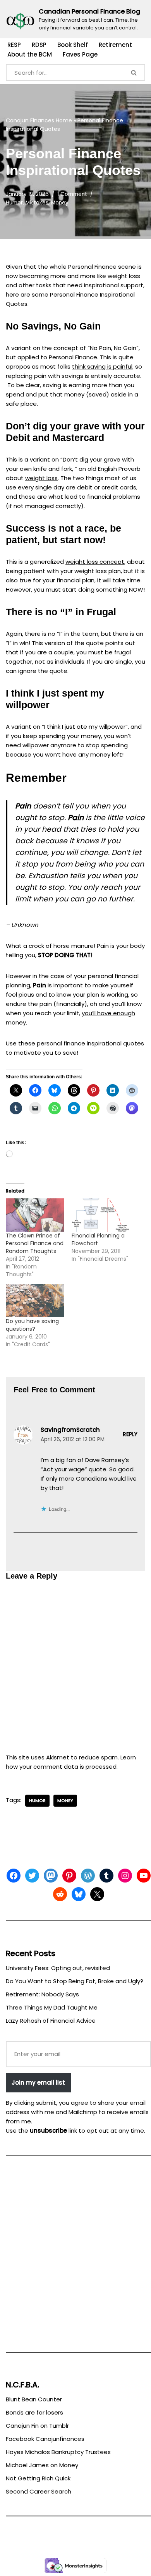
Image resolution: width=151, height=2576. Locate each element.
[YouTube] (144, 1876)
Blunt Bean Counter (34, 2399)
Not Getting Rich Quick (38, 2478)
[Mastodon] (51, 1876)
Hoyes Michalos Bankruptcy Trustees (58, 2452)
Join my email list (38, 2083)
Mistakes (37, 203)
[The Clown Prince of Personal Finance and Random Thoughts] (35, 1215)
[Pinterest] (69, 1876)
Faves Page (80, 54)
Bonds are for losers (34, 2412)
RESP (14, 45)
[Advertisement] (75, 2257)
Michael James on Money (42, 2465)
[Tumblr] (106, 1876)
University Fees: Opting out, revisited (58, 1968)
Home (64, 120)
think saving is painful (102, 366)
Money (60, 203)
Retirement (115, 45)
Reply (130, 1434)
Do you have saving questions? (32, 1325)
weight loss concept (95, 562)
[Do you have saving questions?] (35, 1301)
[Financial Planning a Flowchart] (101, 1215)
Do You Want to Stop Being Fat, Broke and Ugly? (75, 1981)
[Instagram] (125, 1876)
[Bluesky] (79, 1894)
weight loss (41, 478)
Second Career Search (39, 2491)
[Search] (134, 72)
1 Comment (72, 194)
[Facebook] (14, 1876)
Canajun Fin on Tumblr (37, 2426)
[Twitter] (32, 1876)
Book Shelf (73, 45)
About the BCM (30, 54)
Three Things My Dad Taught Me (52, 2007)
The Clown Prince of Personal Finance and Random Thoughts (35, 1243)
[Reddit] (60, 1894)
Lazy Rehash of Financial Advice (51, 2021)
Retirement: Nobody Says (42, 1994)
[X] (97, 1894)
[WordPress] (88, 1876)
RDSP (39, 45)
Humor (14, 203)
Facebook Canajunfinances (45, 2439)
